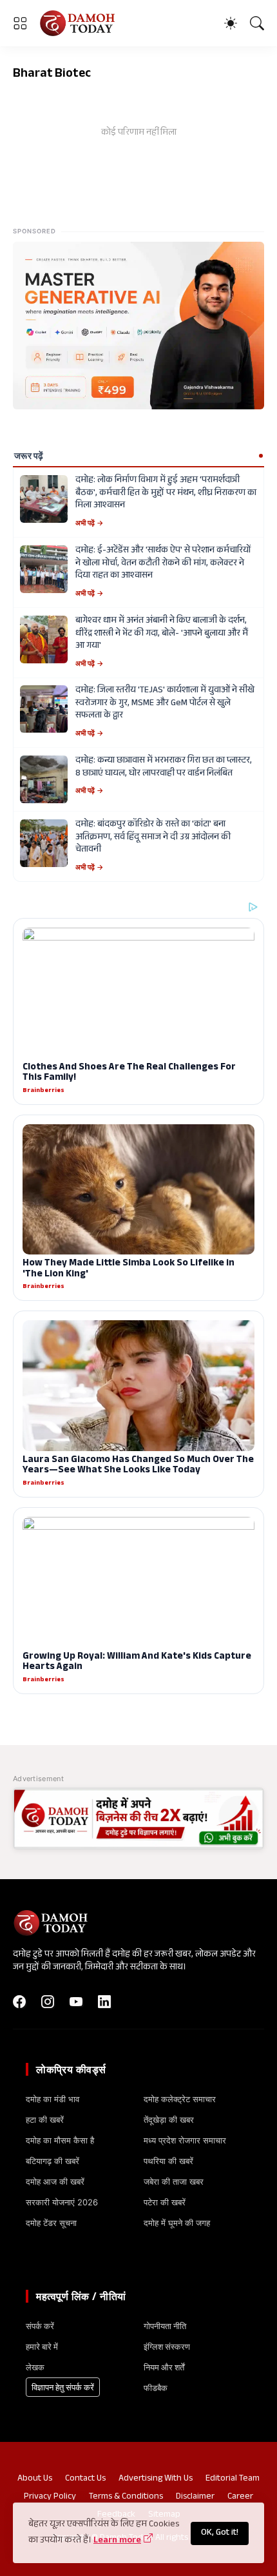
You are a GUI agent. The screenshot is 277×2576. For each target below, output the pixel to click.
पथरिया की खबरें (168, 2161)
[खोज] (257, 23)
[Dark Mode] (231, 23)
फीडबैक (156, 2388)
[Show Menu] (20, 23)
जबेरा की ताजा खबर (174, 2181)
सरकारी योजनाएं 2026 (62, 2202)
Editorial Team (233, 2479)
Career (240, 2497)
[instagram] (48, 2002)
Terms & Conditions (126, 2497)
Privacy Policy (50, 2497)
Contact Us (85, 2479)
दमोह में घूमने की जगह (177, 2223)
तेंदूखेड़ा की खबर (169, 2120)
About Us (35, 2479)
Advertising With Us (156, 2479)
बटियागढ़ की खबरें (53, 2161)
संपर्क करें (40, 2326)
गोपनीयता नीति (165, 2326)
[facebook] (19, 2002)
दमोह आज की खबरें (55, 2181)
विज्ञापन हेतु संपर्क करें (63, 2387)
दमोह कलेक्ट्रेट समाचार (180, 2099)
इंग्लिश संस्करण (167, 2347)
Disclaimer (195, 2497)
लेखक (35, 2367)
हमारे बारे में (42, 2347)
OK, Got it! (220, 2533)
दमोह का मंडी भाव (53, 2099)
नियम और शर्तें (164, 2367)
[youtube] (76, 2002)
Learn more (117, 2541)
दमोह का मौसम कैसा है (60, 2140)
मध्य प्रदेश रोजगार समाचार (185, 2140)
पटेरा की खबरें (165, 2202)
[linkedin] (104, 2002)
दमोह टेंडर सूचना (51, 2223)
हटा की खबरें (45, 2120)
